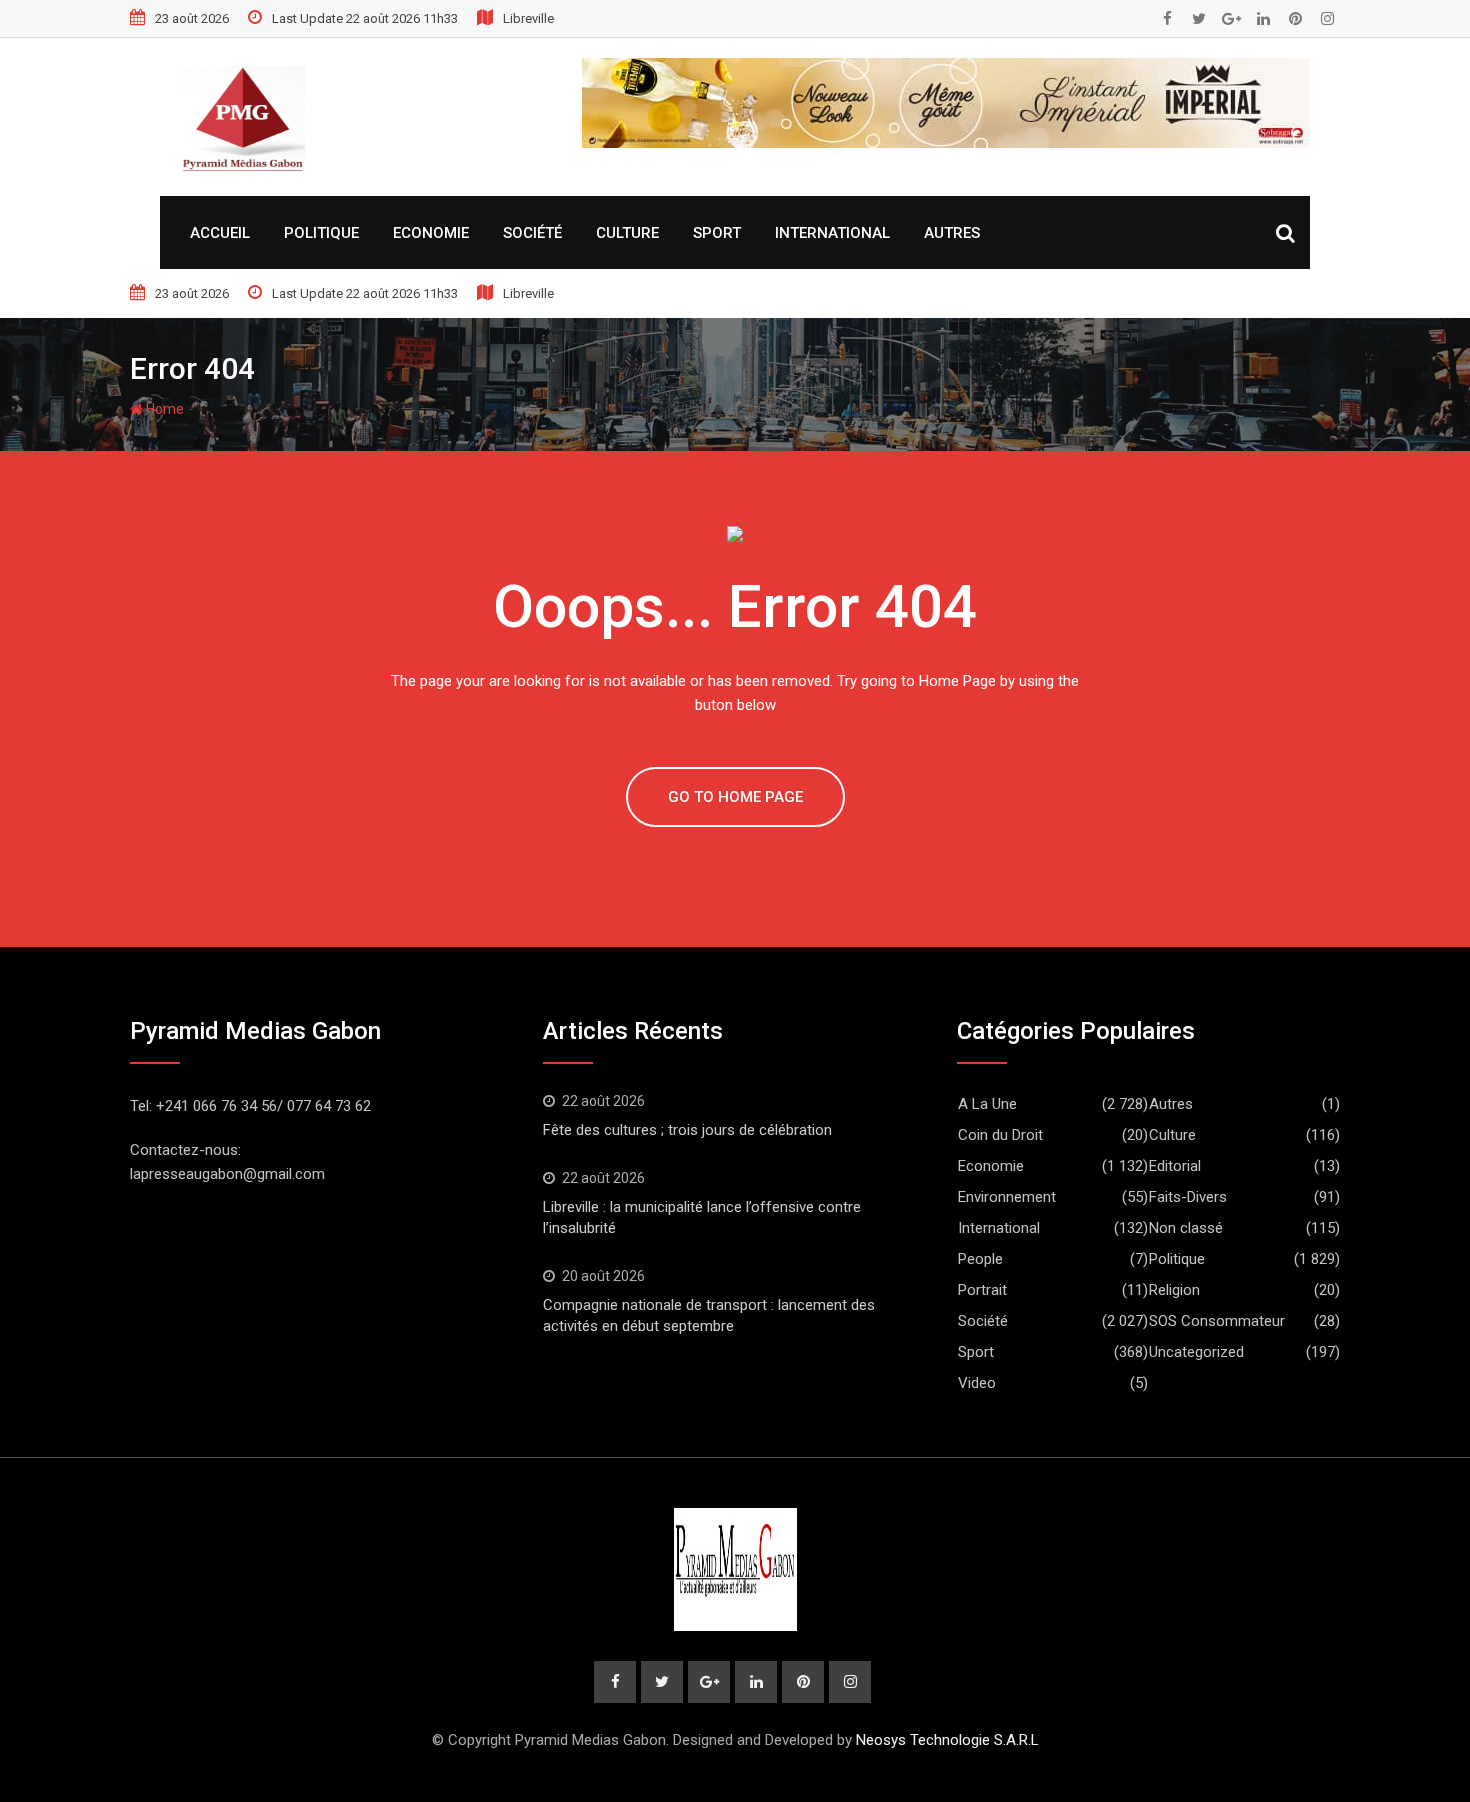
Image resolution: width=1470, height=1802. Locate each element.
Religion (1174, 1290)
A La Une (987, 1104)
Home (163, 409)
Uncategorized (1196, 1352)
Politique (321, 233)
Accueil (220, 233)
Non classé (1186, 1228)
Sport (717, 233)
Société (532, 233)
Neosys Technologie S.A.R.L (947, 1740)
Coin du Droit (1000, 1135)
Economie (431, 233)
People (980, 1259)
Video (977, 1383)
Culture (627, 233)
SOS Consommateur (1217, 1321)
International (832, 233)
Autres (952, 233)
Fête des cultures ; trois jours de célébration (687, 1130)
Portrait (982, 1290)
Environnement (1007, 1197)
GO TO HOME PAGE (735, 797)
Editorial (1175, 1166)
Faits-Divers (1188, 1197)
